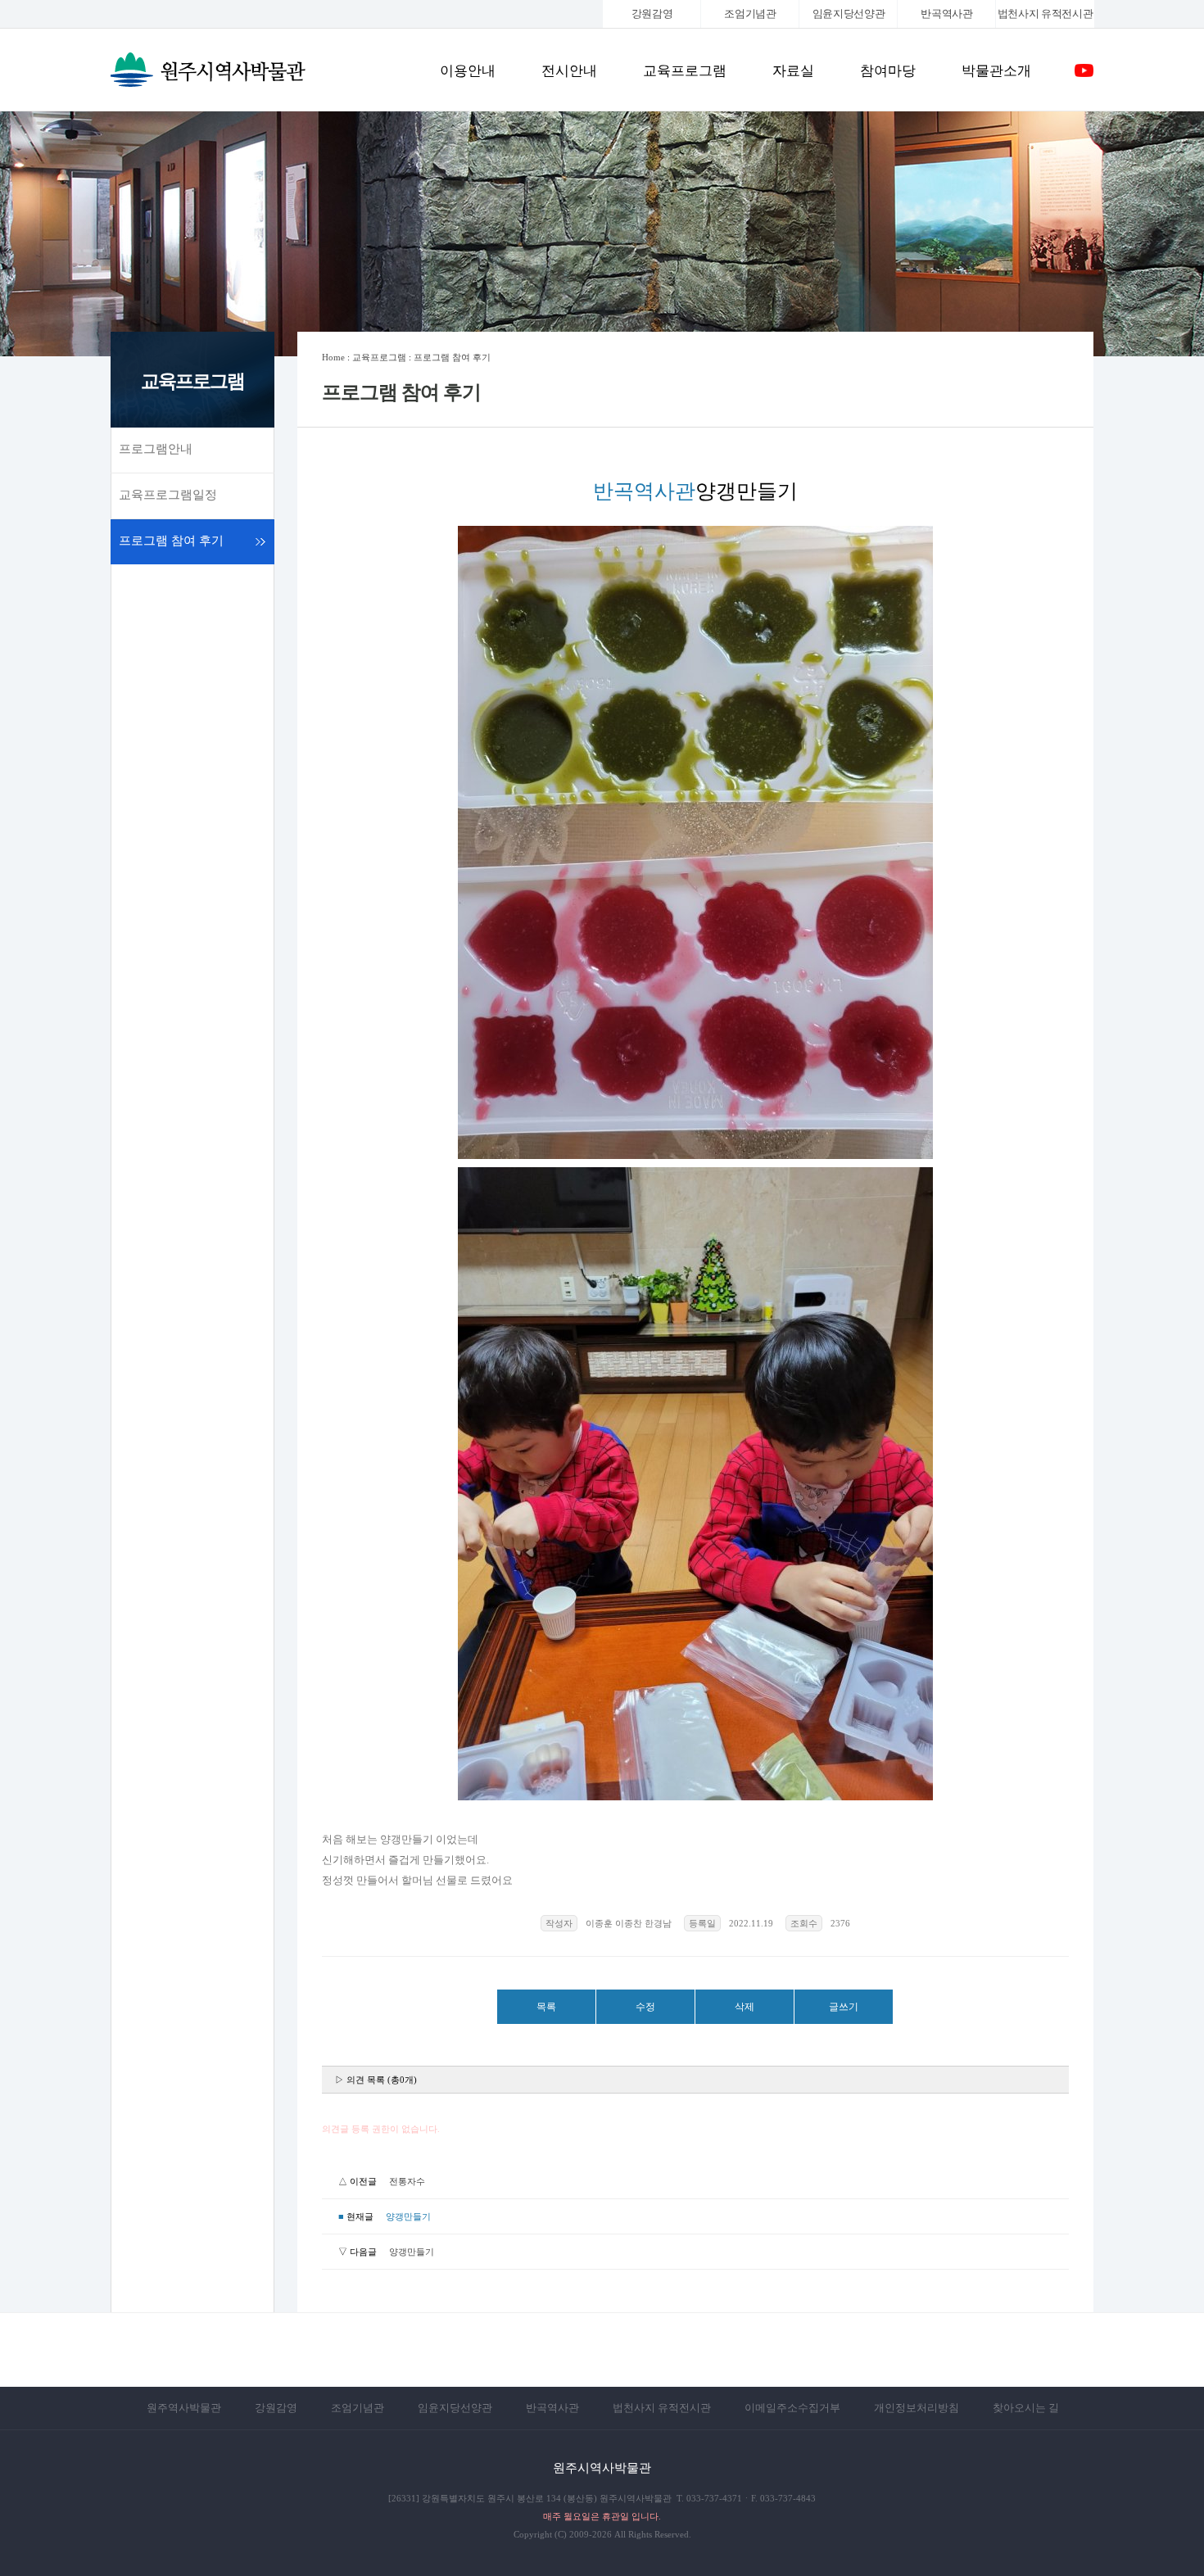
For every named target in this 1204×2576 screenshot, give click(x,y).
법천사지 (1046, 14)
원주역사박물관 (184, 2408)
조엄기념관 (750, 14)
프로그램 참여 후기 (171, 541)
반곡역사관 (946, 14)
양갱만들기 (412, 2252)
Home (333, 357)
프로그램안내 (156, 449)
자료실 (793, 71)
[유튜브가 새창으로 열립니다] (1084, 77)
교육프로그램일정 (168, 495)
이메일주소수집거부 (792, 2408)
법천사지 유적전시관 (662, 2408)
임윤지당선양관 (849, 14)
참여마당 (888, 71)
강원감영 (652, 14)
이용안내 (468, 71)
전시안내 (569, 71)
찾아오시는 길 (1026, 2408)
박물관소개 (996, 71)
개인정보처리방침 (917, 2408)
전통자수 (407, 2181)
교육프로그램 (685, 71)
